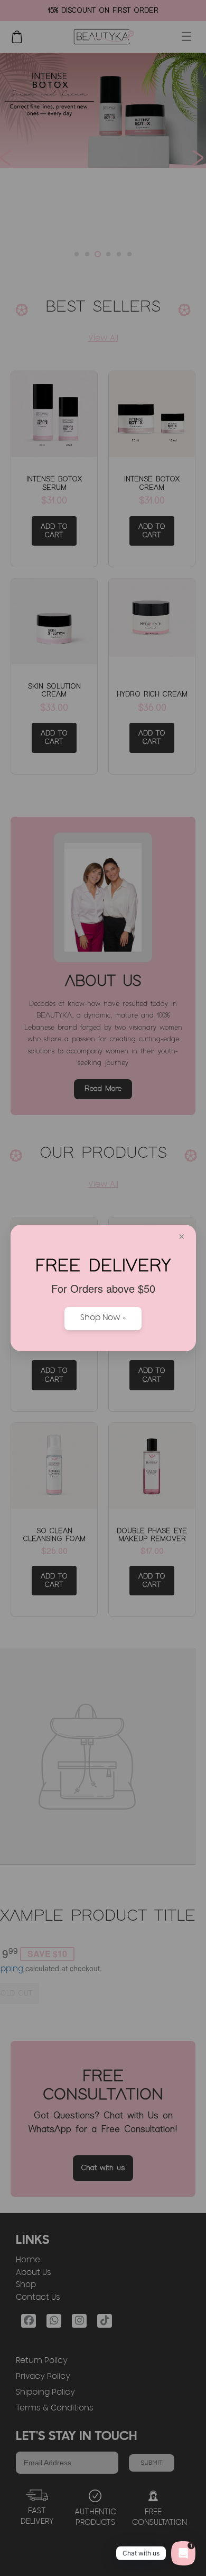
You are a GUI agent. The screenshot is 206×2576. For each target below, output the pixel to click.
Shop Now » (103, 1319)
